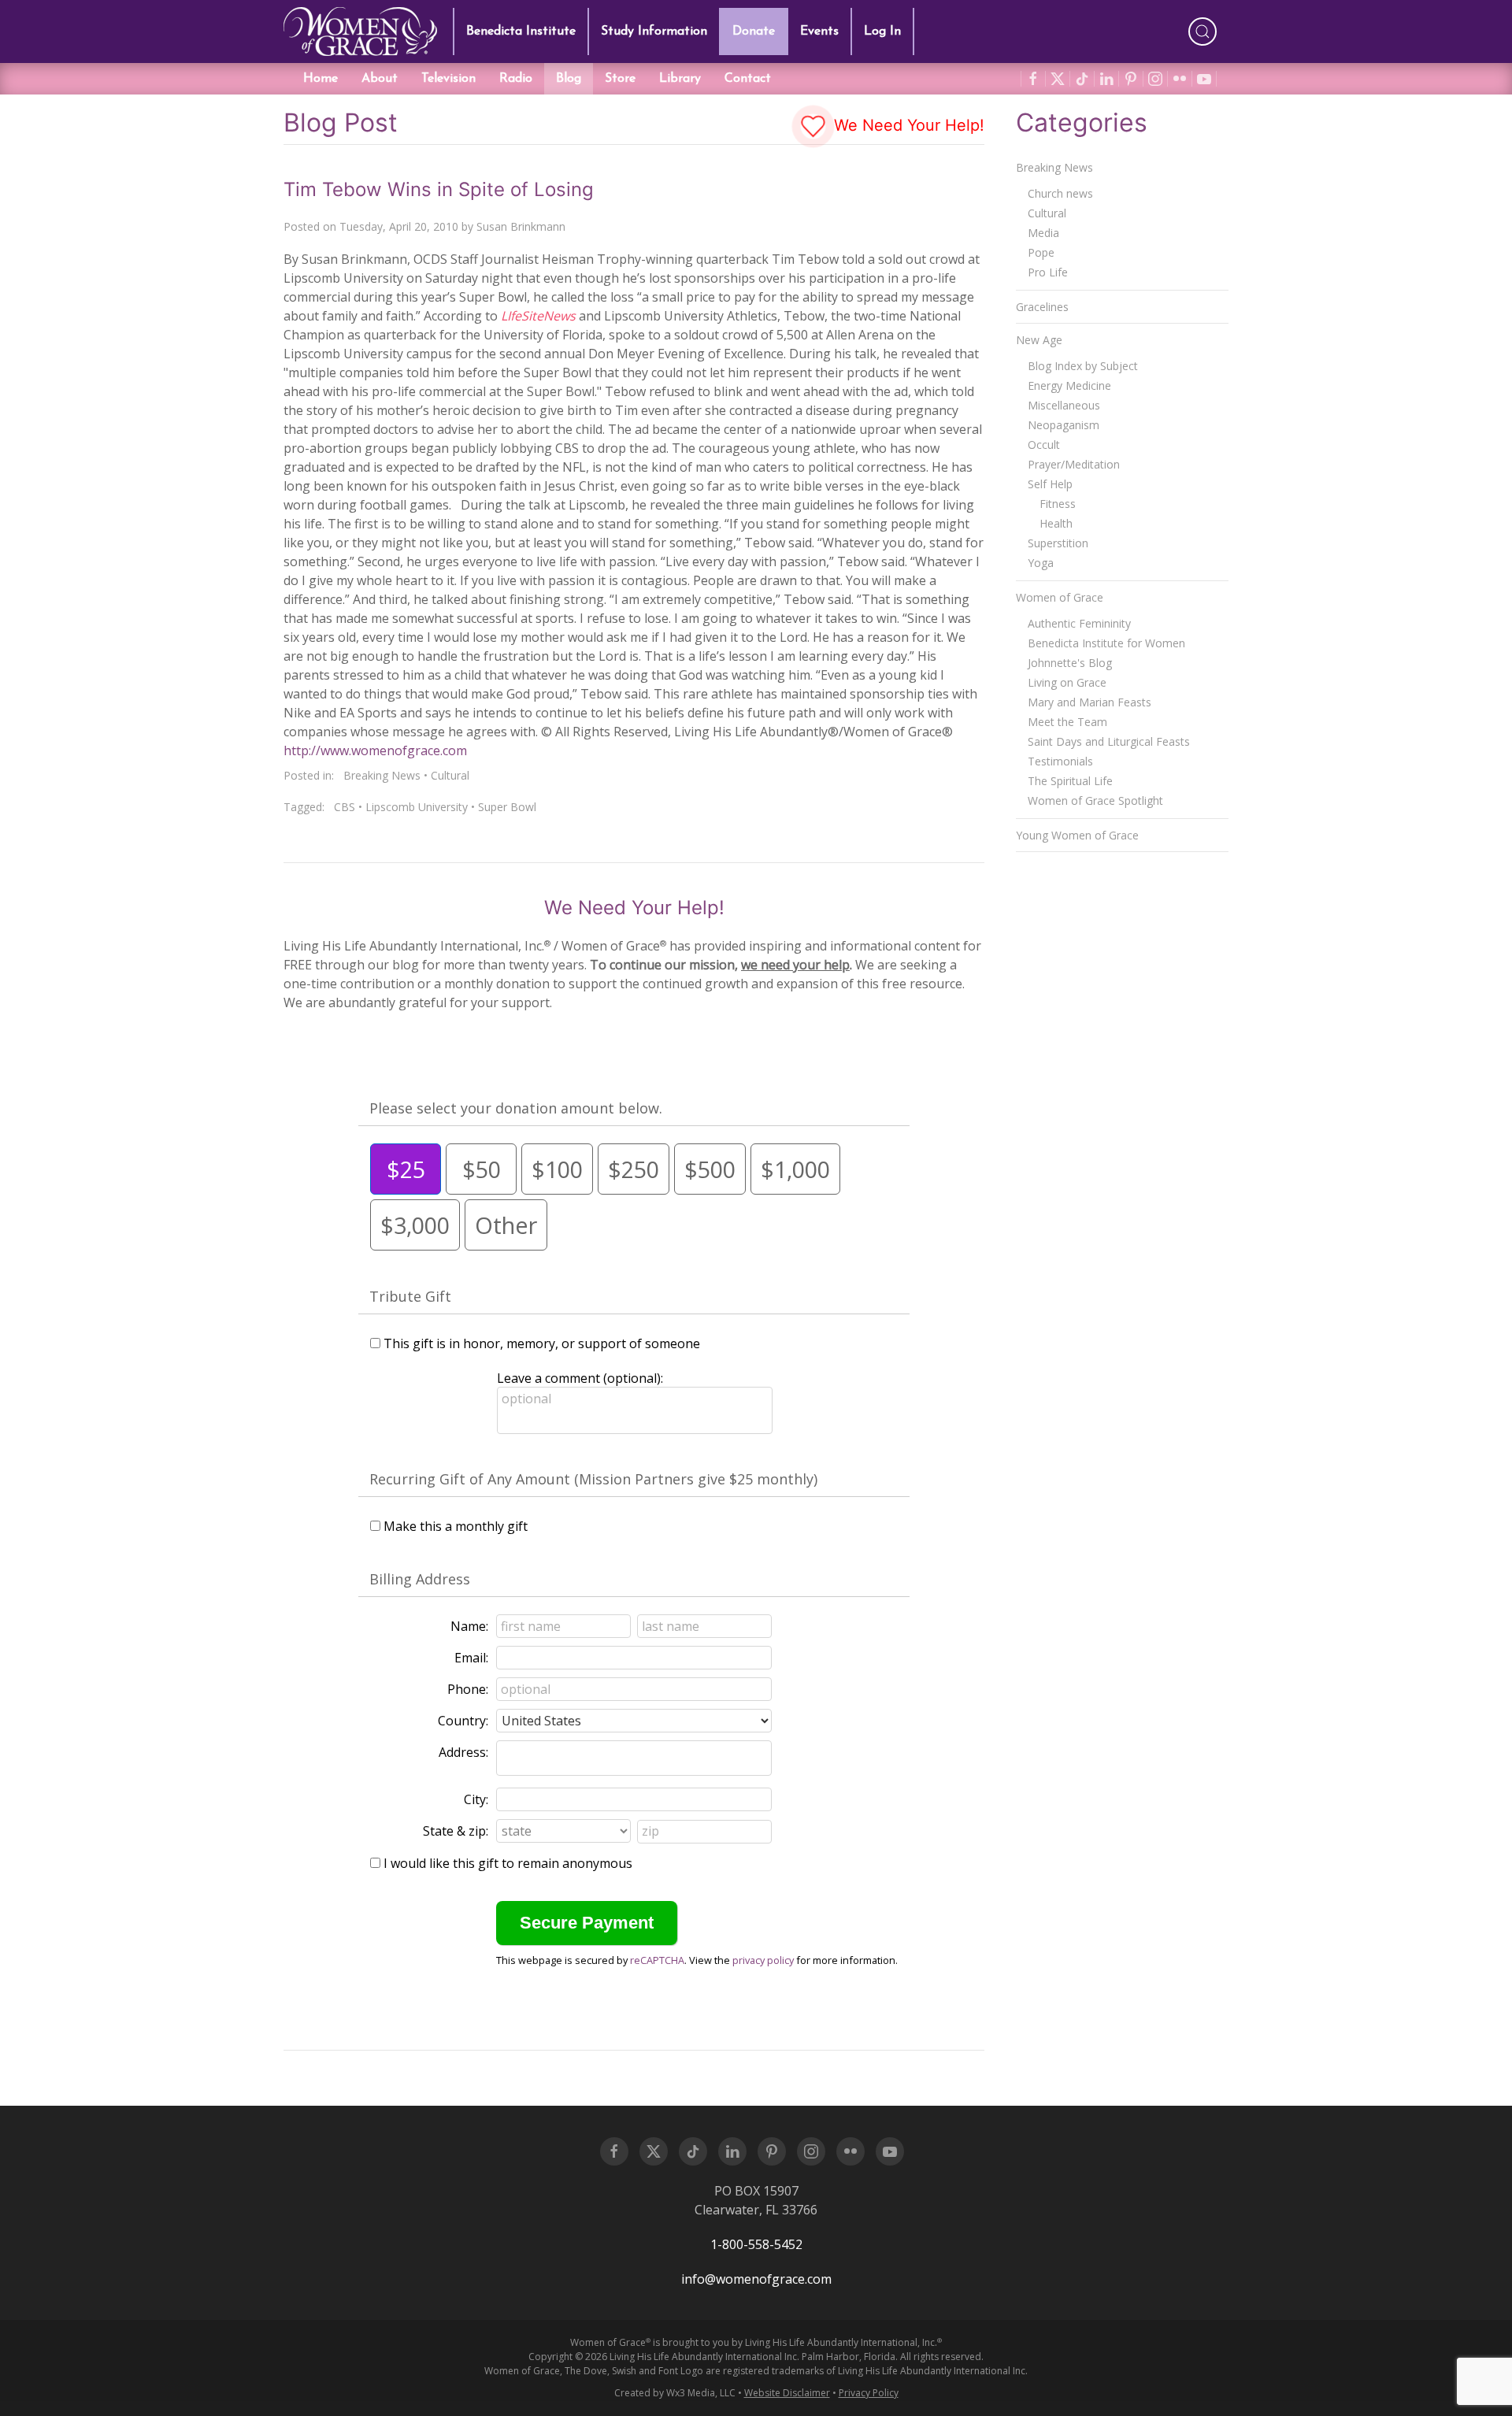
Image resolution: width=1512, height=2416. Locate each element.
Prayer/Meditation (1074, 464)
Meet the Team (1067, 722)
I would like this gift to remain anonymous (508, 1863)
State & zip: (456, 1831)
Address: (463, 1752)
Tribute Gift (410, 1296)
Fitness (1058, 504)
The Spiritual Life (1070, 781)
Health (1056, 523)
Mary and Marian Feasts (1090, 702)
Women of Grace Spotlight (1095, 800)
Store (620, 79)
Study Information (654, 31)
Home (321, 79)
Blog (569, 79)
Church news (1060, 193)
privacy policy (763, 1960)
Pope (1041, 252)
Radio (516, 79)
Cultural (450, 775)
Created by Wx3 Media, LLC (675, 2393)
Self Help (1050, 484)
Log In (882, 31)
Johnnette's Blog (1070, 663)
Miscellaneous (1064, 405)
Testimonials (1060, 761)
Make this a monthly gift (456, 1526)
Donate (754, 31)
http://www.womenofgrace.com (375, 750)
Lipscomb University (417, 807)
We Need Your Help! (907, 125)
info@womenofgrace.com (756, 2279)
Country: (463, 1721)
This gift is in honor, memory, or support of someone (542, 1343)
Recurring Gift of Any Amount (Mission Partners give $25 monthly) (593, 1479)
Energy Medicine (1069, 385)
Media (1043, 233)
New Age (1039, 340)
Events (819, 31)
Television (448, 79)
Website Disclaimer (787, 2393)
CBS (345, 807)
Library (680, 79)
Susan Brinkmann (521, 226)
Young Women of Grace (1077, 835)
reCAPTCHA (657, 1960)
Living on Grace (1067, 682)
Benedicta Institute (521, 31)
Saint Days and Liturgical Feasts (1109, 741)
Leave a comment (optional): (580, 1378)
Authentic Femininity (1079, 623)
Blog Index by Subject (1083, 366)
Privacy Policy (869, 2393)
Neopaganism (1064, 425)
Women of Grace (1060, 597)
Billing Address (420, 1579)
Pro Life (1048, 272)
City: (476, 1799)
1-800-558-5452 (756, 2244)
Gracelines (1042, 307)
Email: (471, 1658)
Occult (1044, 445)
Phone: (468, 1689)
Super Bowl (507, 807)
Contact (748, 79)
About (380, 79)
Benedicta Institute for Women (1106, 643)
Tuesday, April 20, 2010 (399, 226)
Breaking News (382, 775)
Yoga (1041, 563)
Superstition (1058, 543)
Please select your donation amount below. (516, 1108)
